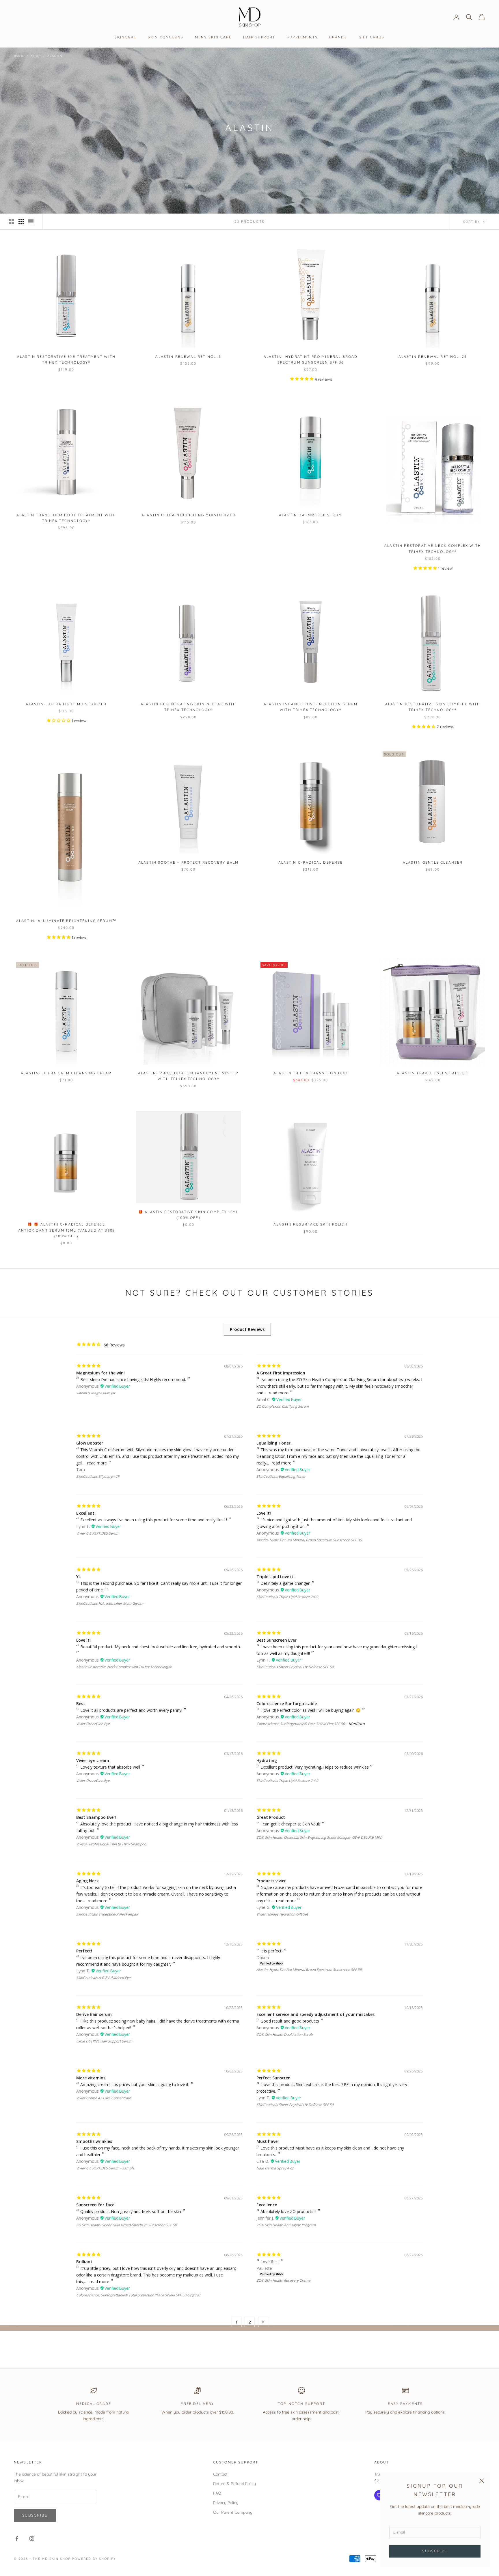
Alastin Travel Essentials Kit (433, 1073)
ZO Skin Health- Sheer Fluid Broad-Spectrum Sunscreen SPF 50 (126, 2225)
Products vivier (271, 1881)
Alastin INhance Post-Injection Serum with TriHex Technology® (311, 707)
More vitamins (91, 2078)
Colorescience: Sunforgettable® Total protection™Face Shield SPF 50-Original (138, 2295)
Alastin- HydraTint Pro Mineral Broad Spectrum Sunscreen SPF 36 (311, 359)
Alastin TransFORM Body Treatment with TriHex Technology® (66, 518)
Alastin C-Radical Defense (311, 862)
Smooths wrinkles (94, 2141)
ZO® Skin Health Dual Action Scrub (284, 2035)
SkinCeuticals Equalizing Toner (281, 1476)
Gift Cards (372, 37)
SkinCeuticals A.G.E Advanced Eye (103, 1978)
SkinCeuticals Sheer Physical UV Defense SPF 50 (295, 1667)
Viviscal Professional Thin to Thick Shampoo (111, 1844)
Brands (338, 37)
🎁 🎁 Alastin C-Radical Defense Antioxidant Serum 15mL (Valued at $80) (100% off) (66, 1230)
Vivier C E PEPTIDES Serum (98, 1533)
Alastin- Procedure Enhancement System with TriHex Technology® (188, 1076)
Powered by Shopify (94, 2559)
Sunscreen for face (95, 2205)
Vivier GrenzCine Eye (93, 1724)
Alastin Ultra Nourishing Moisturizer (188, 515)
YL (78, 1577)
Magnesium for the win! (100, 1373)
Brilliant (84, 2262)
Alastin (55, 56)
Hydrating (267, 1760)
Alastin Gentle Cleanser (433, 862)
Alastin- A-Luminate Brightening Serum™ (66, 921)
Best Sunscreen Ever (277, 1640)
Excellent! (86, 1513)
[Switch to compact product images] (31, 222)
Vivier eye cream (93, 1760)
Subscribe (435, 2551)
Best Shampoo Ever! (96, 1817)
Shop (36, 56)
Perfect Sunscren (273, 2078)
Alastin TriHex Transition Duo (311, 1073)
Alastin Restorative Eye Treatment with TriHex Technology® (66, 359)
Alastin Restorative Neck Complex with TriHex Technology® (433, 548)
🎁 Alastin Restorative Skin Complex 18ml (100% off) (188, 1215)
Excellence (267, 2205)
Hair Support (259, 37)
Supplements (302, 37)
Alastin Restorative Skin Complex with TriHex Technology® (433, 707)
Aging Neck (87, 1881)
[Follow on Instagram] (32, 2538)
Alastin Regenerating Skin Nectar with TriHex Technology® (189, 707)
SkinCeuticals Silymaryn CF (98, 1476)
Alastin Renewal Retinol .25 (433, 357)
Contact (220, 2474)
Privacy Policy (226, 2503)
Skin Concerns (166, 37)
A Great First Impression (281, 1373)
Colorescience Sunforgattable (287, 1704)
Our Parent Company (233, 2512)
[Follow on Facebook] (17, 2538)
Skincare (125, 37)
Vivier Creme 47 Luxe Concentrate (104, 2098)
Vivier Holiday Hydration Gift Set (282, 1914)
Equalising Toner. (274, 1443)
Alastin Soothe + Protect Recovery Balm (188, 862)
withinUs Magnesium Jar (96, 1393)
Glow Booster (90, 1443)
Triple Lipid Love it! (275, 1577)
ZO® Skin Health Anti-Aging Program (286, 2225)
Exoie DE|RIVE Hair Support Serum (104, 2041)
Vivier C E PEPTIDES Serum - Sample (105, 2168)
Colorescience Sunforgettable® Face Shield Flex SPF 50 (301, 1724)
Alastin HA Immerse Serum (311, 515)
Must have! (268, 2141)
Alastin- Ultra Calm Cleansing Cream (66, 1073)
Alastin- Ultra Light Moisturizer (66, 704)
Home (19, 56)
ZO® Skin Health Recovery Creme (283, 2280)
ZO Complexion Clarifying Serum (283, 1406)
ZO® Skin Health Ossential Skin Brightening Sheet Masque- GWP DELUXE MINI (319, 1837)
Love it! (264, 1513)
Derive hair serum (94, 2014)
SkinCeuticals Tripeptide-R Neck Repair (107, 1914)
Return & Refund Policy (234, 2484)
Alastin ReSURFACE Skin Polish (311, 1224)
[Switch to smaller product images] (21, 222)
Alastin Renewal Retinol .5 (188, 357)
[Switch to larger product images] (11, 222)
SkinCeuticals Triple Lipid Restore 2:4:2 (287, 1597)
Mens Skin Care (213, 37)
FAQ (217, 2493)
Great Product (271, 1817)
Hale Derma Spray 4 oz (275, 2168)
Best (81, 1704)
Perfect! (84, 1951)
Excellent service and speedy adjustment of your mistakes (315, 2014)
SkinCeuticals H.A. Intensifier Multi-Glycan (110, 1603)
